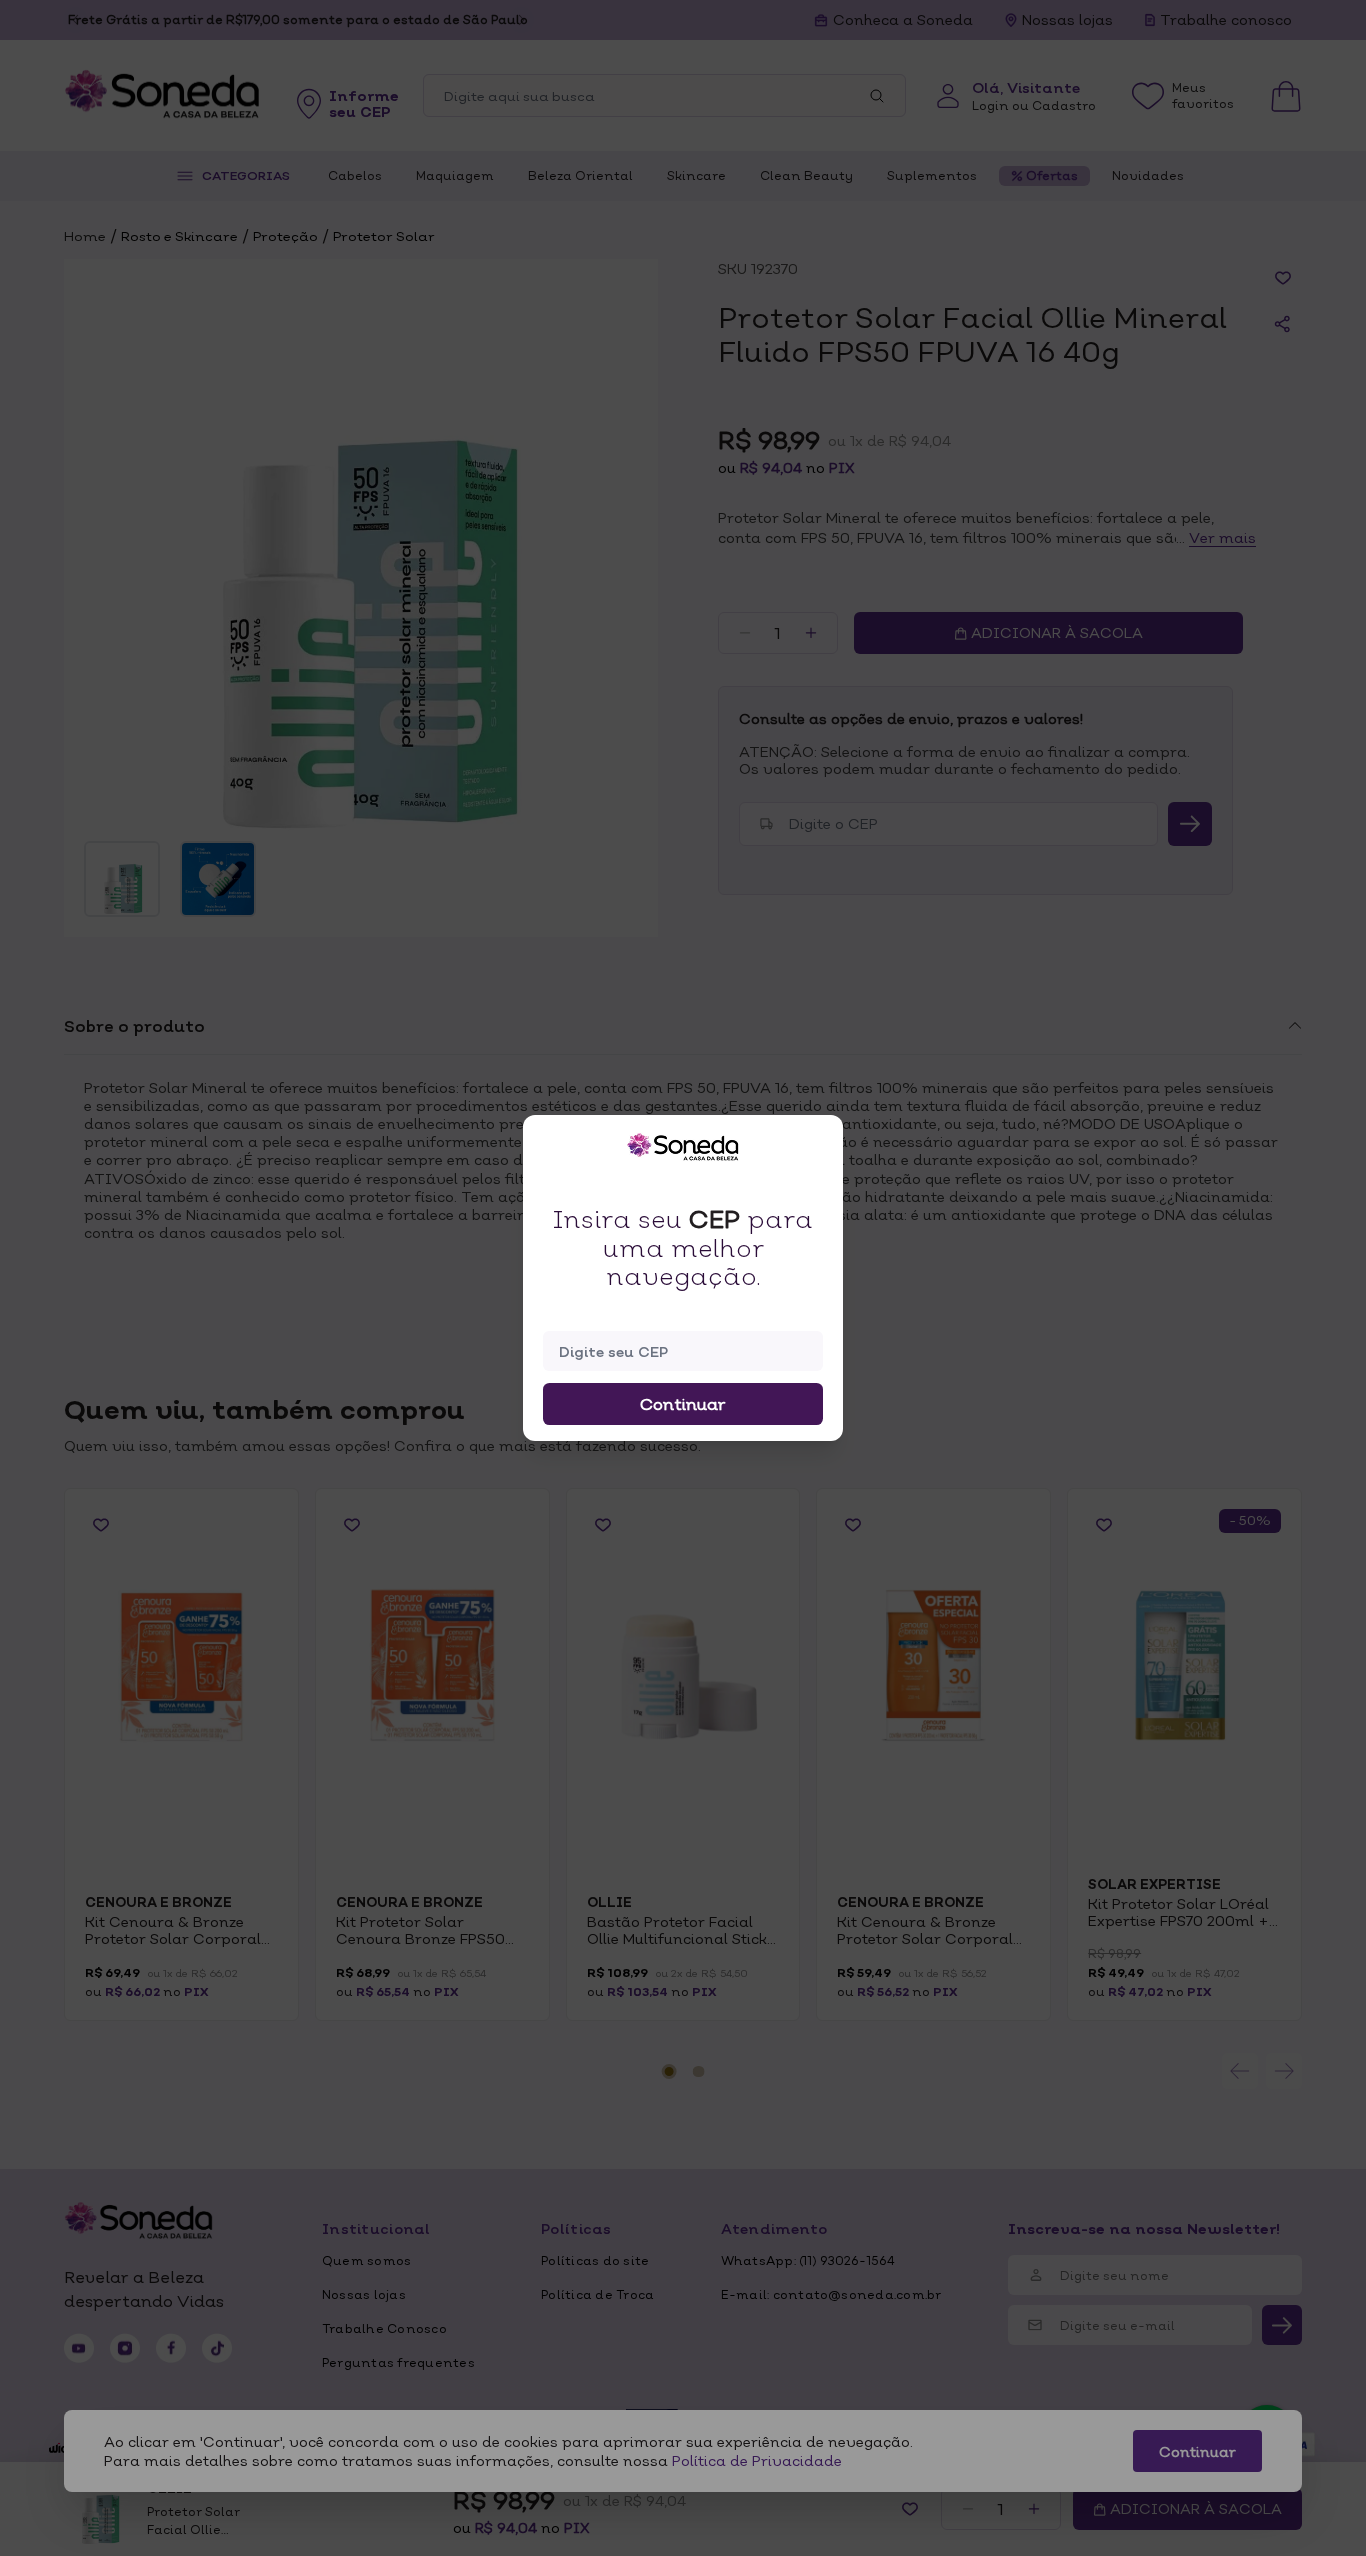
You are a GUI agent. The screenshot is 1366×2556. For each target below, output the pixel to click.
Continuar (683, 1404)
